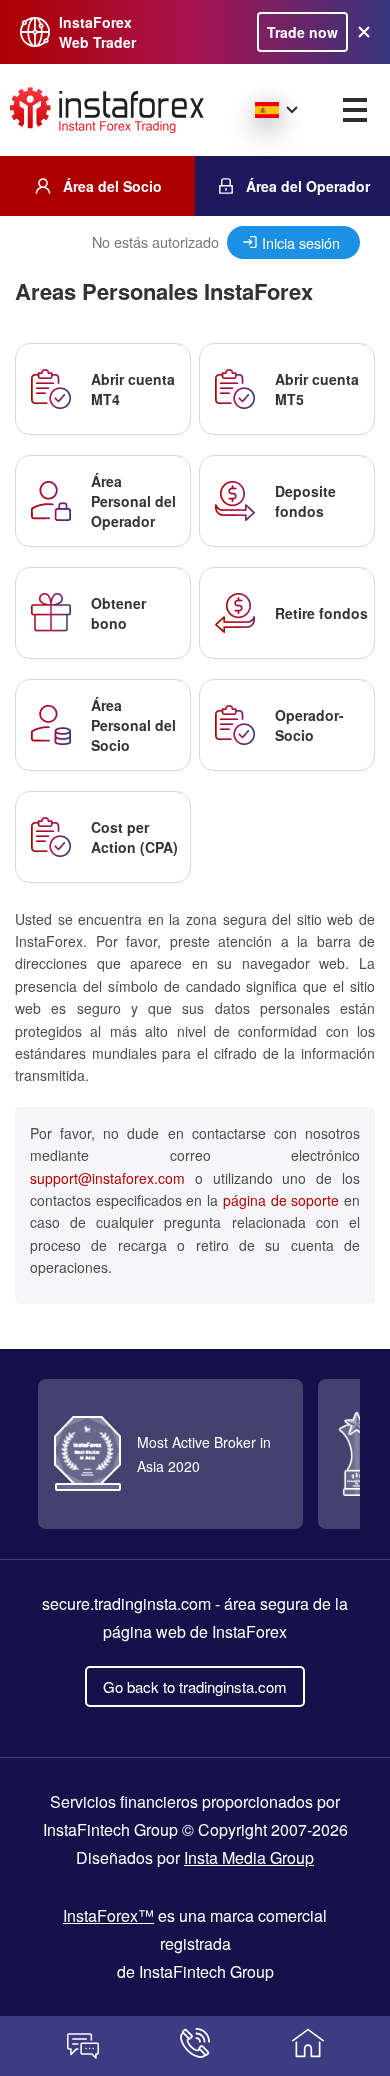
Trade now (302, 32)
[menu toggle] (355, 110)
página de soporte (281, 1200)
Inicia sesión (301, 242)
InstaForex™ (108, 1915)
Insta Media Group (249, 1857)
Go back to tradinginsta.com (195, 1686)
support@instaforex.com (107, 1178)
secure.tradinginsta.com (126, 1603)
